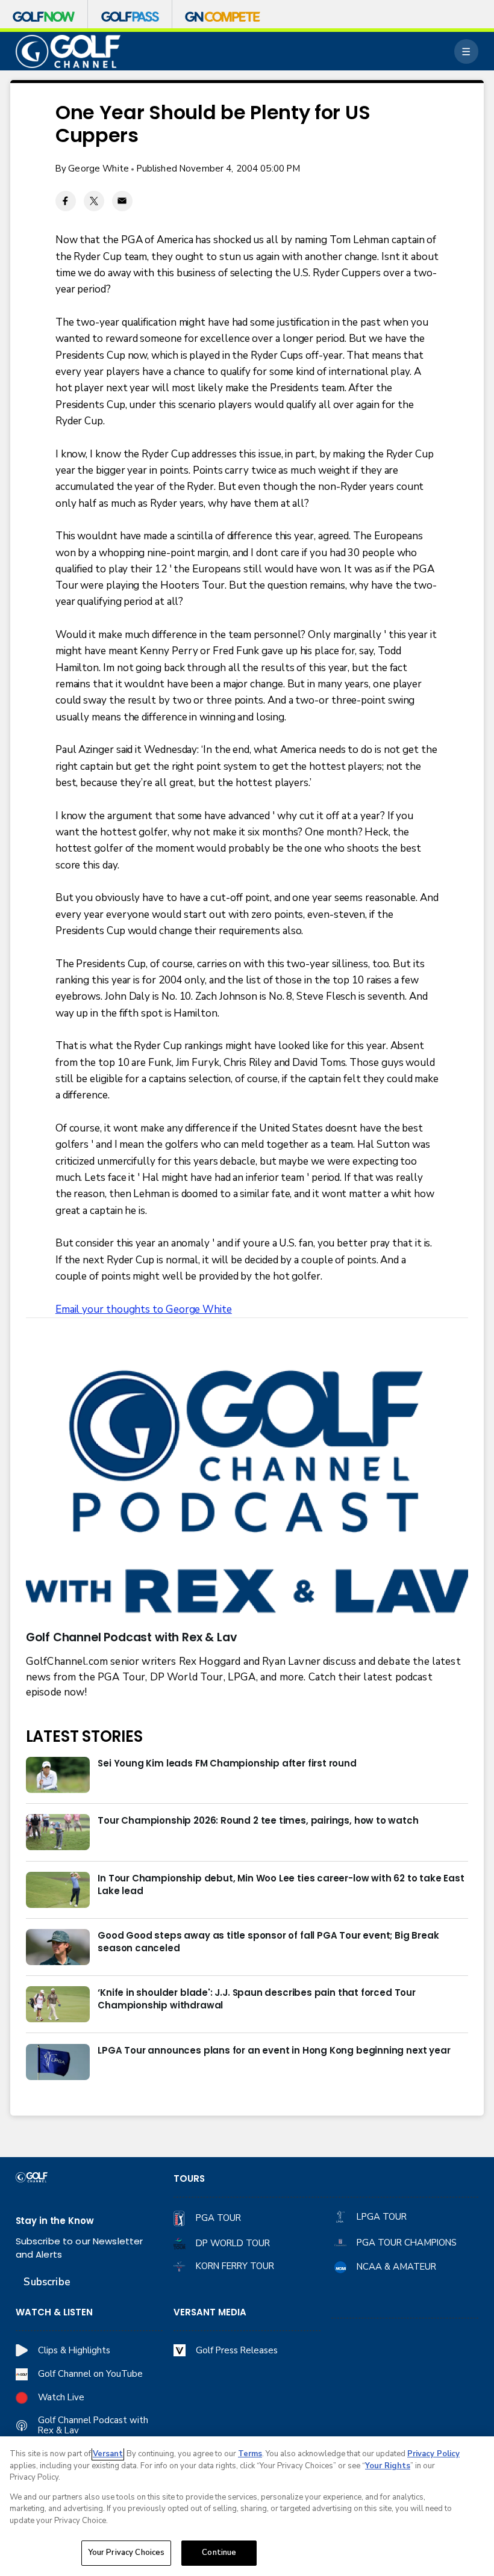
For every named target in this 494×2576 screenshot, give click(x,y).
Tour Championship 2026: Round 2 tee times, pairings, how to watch (258, 1820)
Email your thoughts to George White (144, 1309)
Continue (219, 2553)
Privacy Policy (433, 2454)
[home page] (68, 51)
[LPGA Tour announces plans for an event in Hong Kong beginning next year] (58, 2062)
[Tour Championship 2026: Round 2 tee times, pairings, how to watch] (58, 1832)
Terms (250, 2454)
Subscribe (47, 2282)
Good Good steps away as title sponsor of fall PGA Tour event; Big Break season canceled (268, 1942)
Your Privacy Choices (127, 2553)
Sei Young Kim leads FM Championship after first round (227, 1763)
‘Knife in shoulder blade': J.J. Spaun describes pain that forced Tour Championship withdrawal (257, 1999)
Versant (108, 2454)
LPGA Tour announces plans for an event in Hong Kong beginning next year (274, 2050)
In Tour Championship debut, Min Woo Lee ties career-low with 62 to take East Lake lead (281, 1884)
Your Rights (388, 2466)
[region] (247, 2506)
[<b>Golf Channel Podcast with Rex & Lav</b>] (247, 1494)
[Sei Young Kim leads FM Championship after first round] (58, 1775)
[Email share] (122, 201)
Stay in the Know (55, 2221)
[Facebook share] (66, 201)
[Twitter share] (94, 201)
